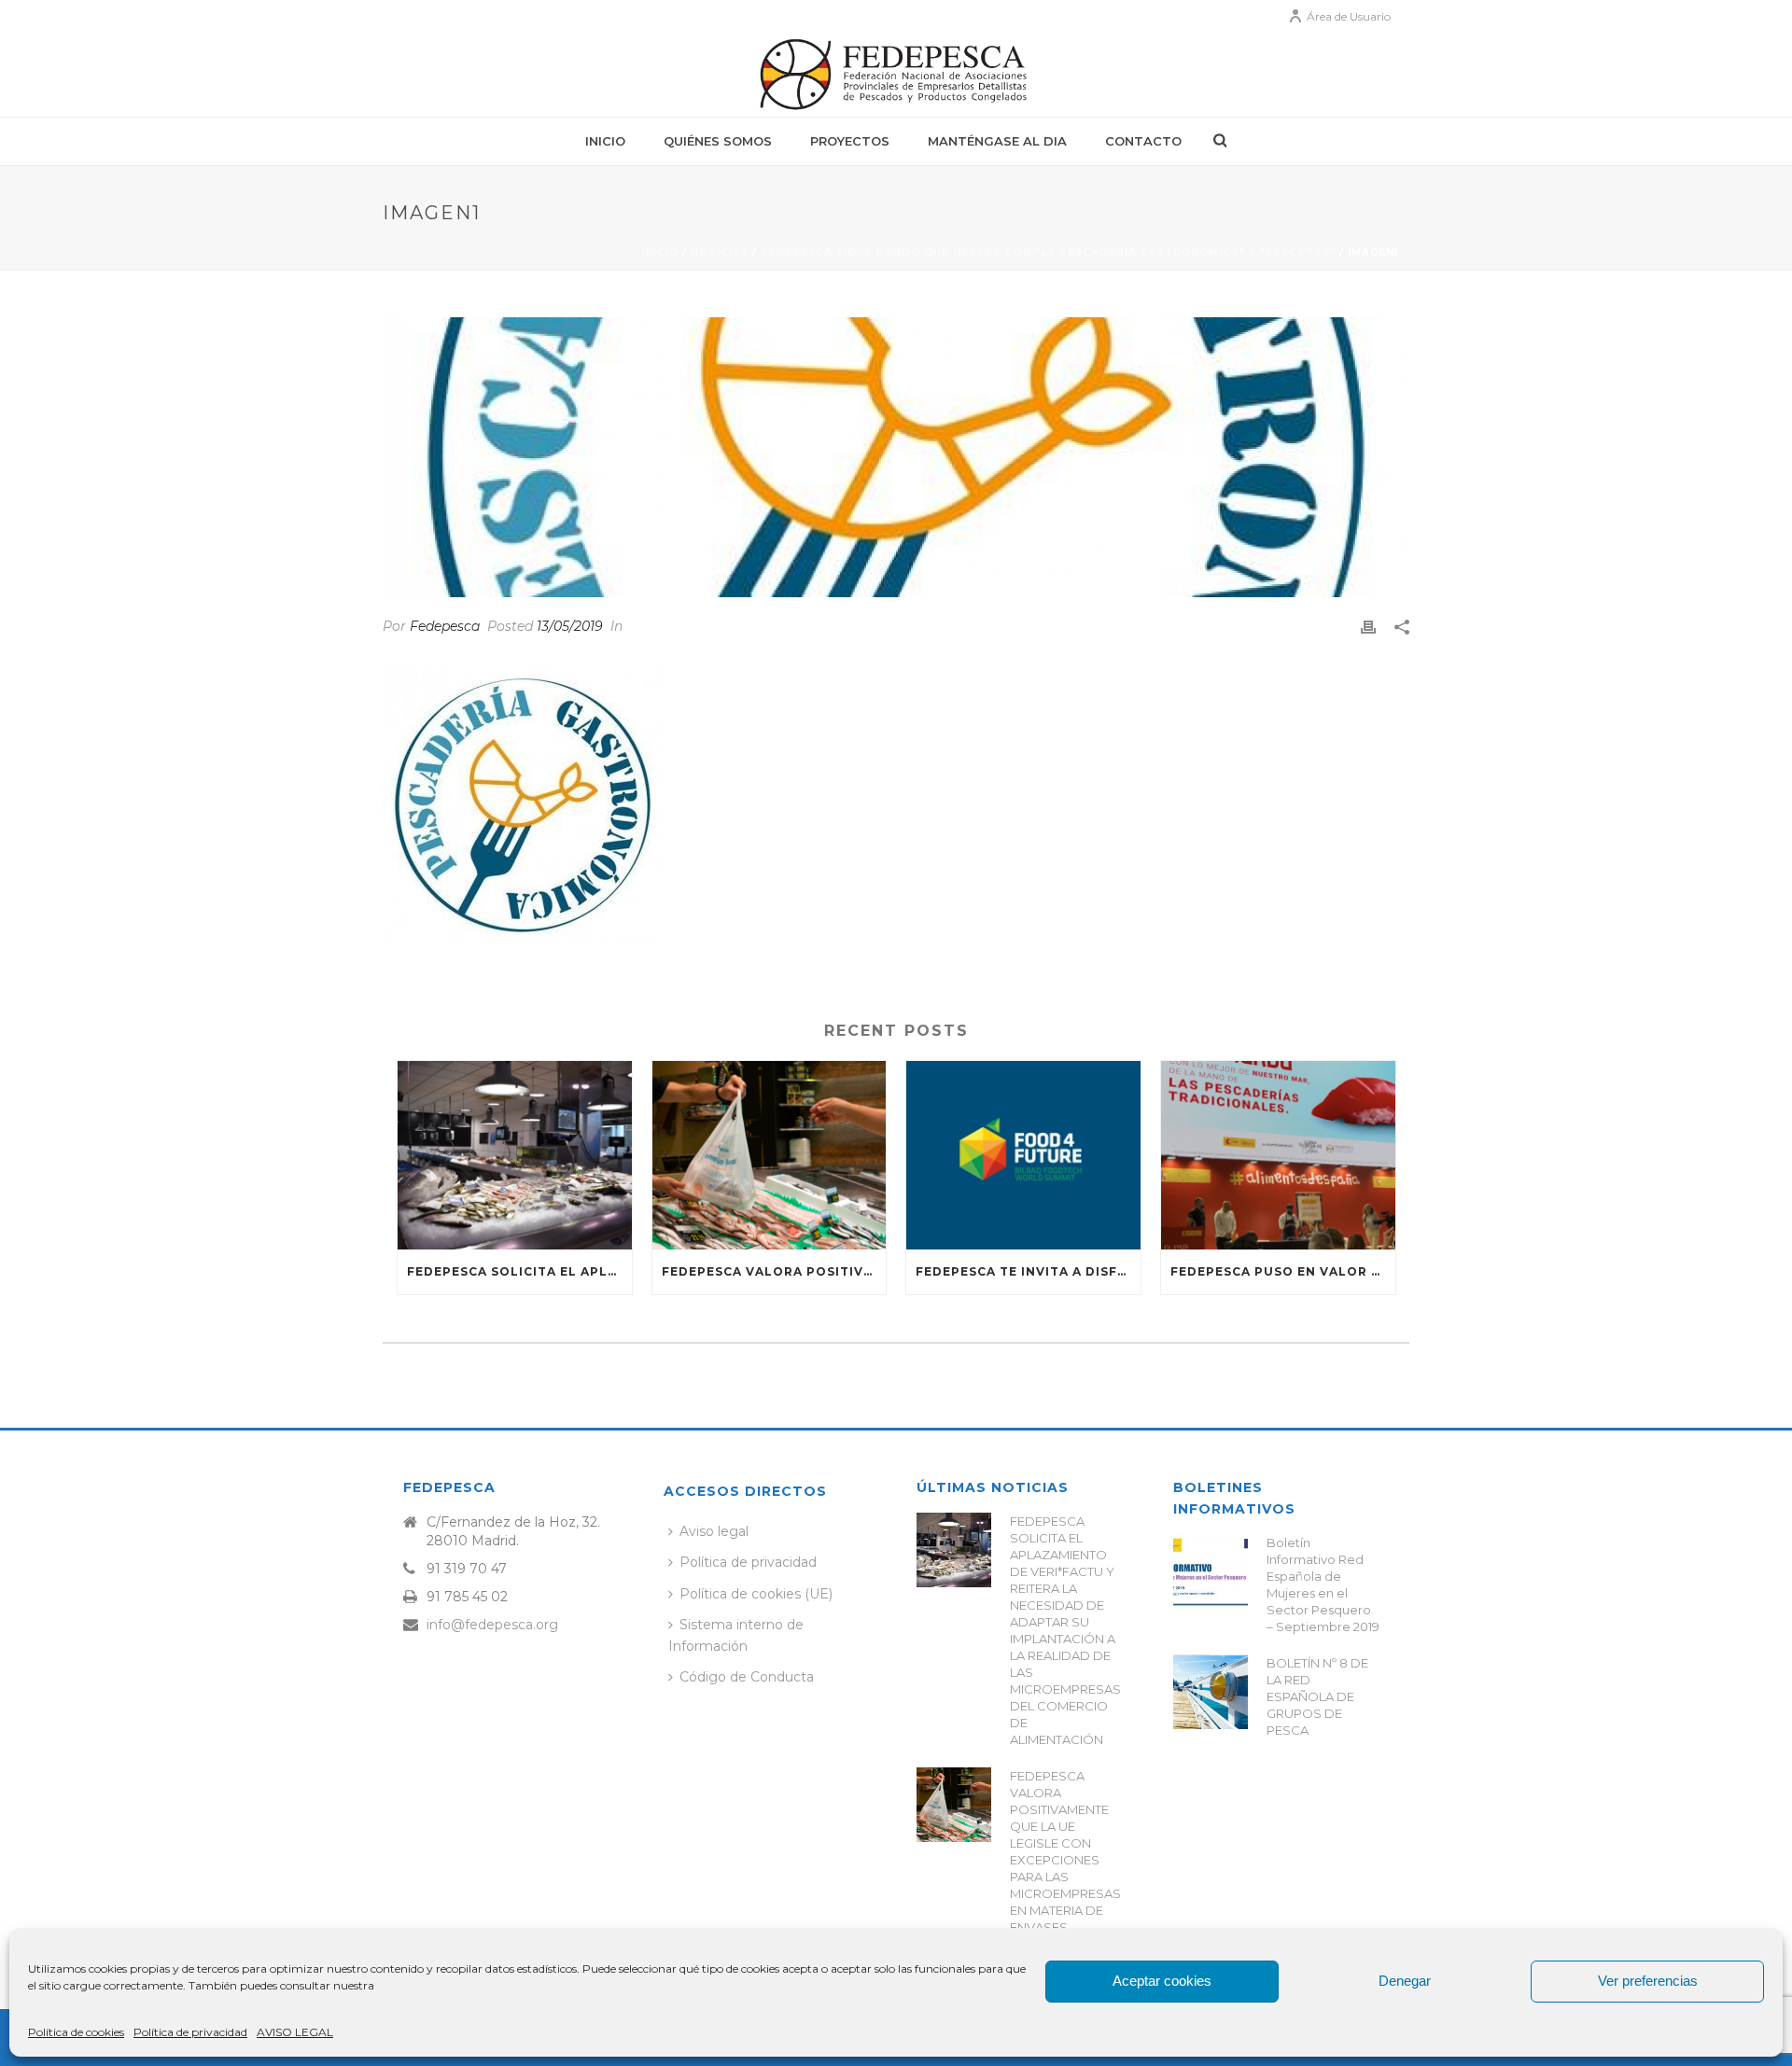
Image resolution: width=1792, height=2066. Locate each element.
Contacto (1143, 141)
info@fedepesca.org (492, 1625)
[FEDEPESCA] (896, 75)
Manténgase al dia (997, 141)
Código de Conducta (747, 1677)
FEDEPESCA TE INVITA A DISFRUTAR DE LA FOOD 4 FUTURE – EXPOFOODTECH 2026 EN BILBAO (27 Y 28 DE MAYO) (1028, 1271)
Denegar (1405, 1981)
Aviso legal (714, 1531)
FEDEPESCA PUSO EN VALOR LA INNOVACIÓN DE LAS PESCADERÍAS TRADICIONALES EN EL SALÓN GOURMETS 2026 (1283, 1271)
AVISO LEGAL (295, 2032)
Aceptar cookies (1162, 1981)
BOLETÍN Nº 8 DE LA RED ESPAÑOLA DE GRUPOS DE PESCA (1317, 1696)
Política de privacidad (190, 2032)
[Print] (1368, 627)
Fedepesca (445, 626)
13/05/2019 (570, 626)
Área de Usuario (1349, 16)
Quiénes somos (718, 141)
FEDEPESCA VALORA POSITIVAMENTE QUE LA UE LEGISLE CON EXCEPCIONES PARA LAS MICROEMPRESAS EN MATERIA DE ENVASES (774, 1271)
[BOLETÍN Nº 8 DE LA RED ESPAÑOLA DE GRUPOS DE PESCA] (1211, 1692)
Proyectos (850, 141)
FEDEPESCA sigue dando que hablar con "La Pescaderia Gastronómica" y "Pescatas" (1048, 252)
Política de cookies (76, 2032)
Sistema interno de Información (736, 1635)
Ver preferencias (1648, 1981)
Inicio (605, 141)
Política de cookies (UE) (756, 1594)
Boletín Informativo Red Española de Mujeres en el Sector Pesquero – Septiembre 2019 (1323, 1584)
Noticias (720, 252)
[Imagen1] (896, 457)
